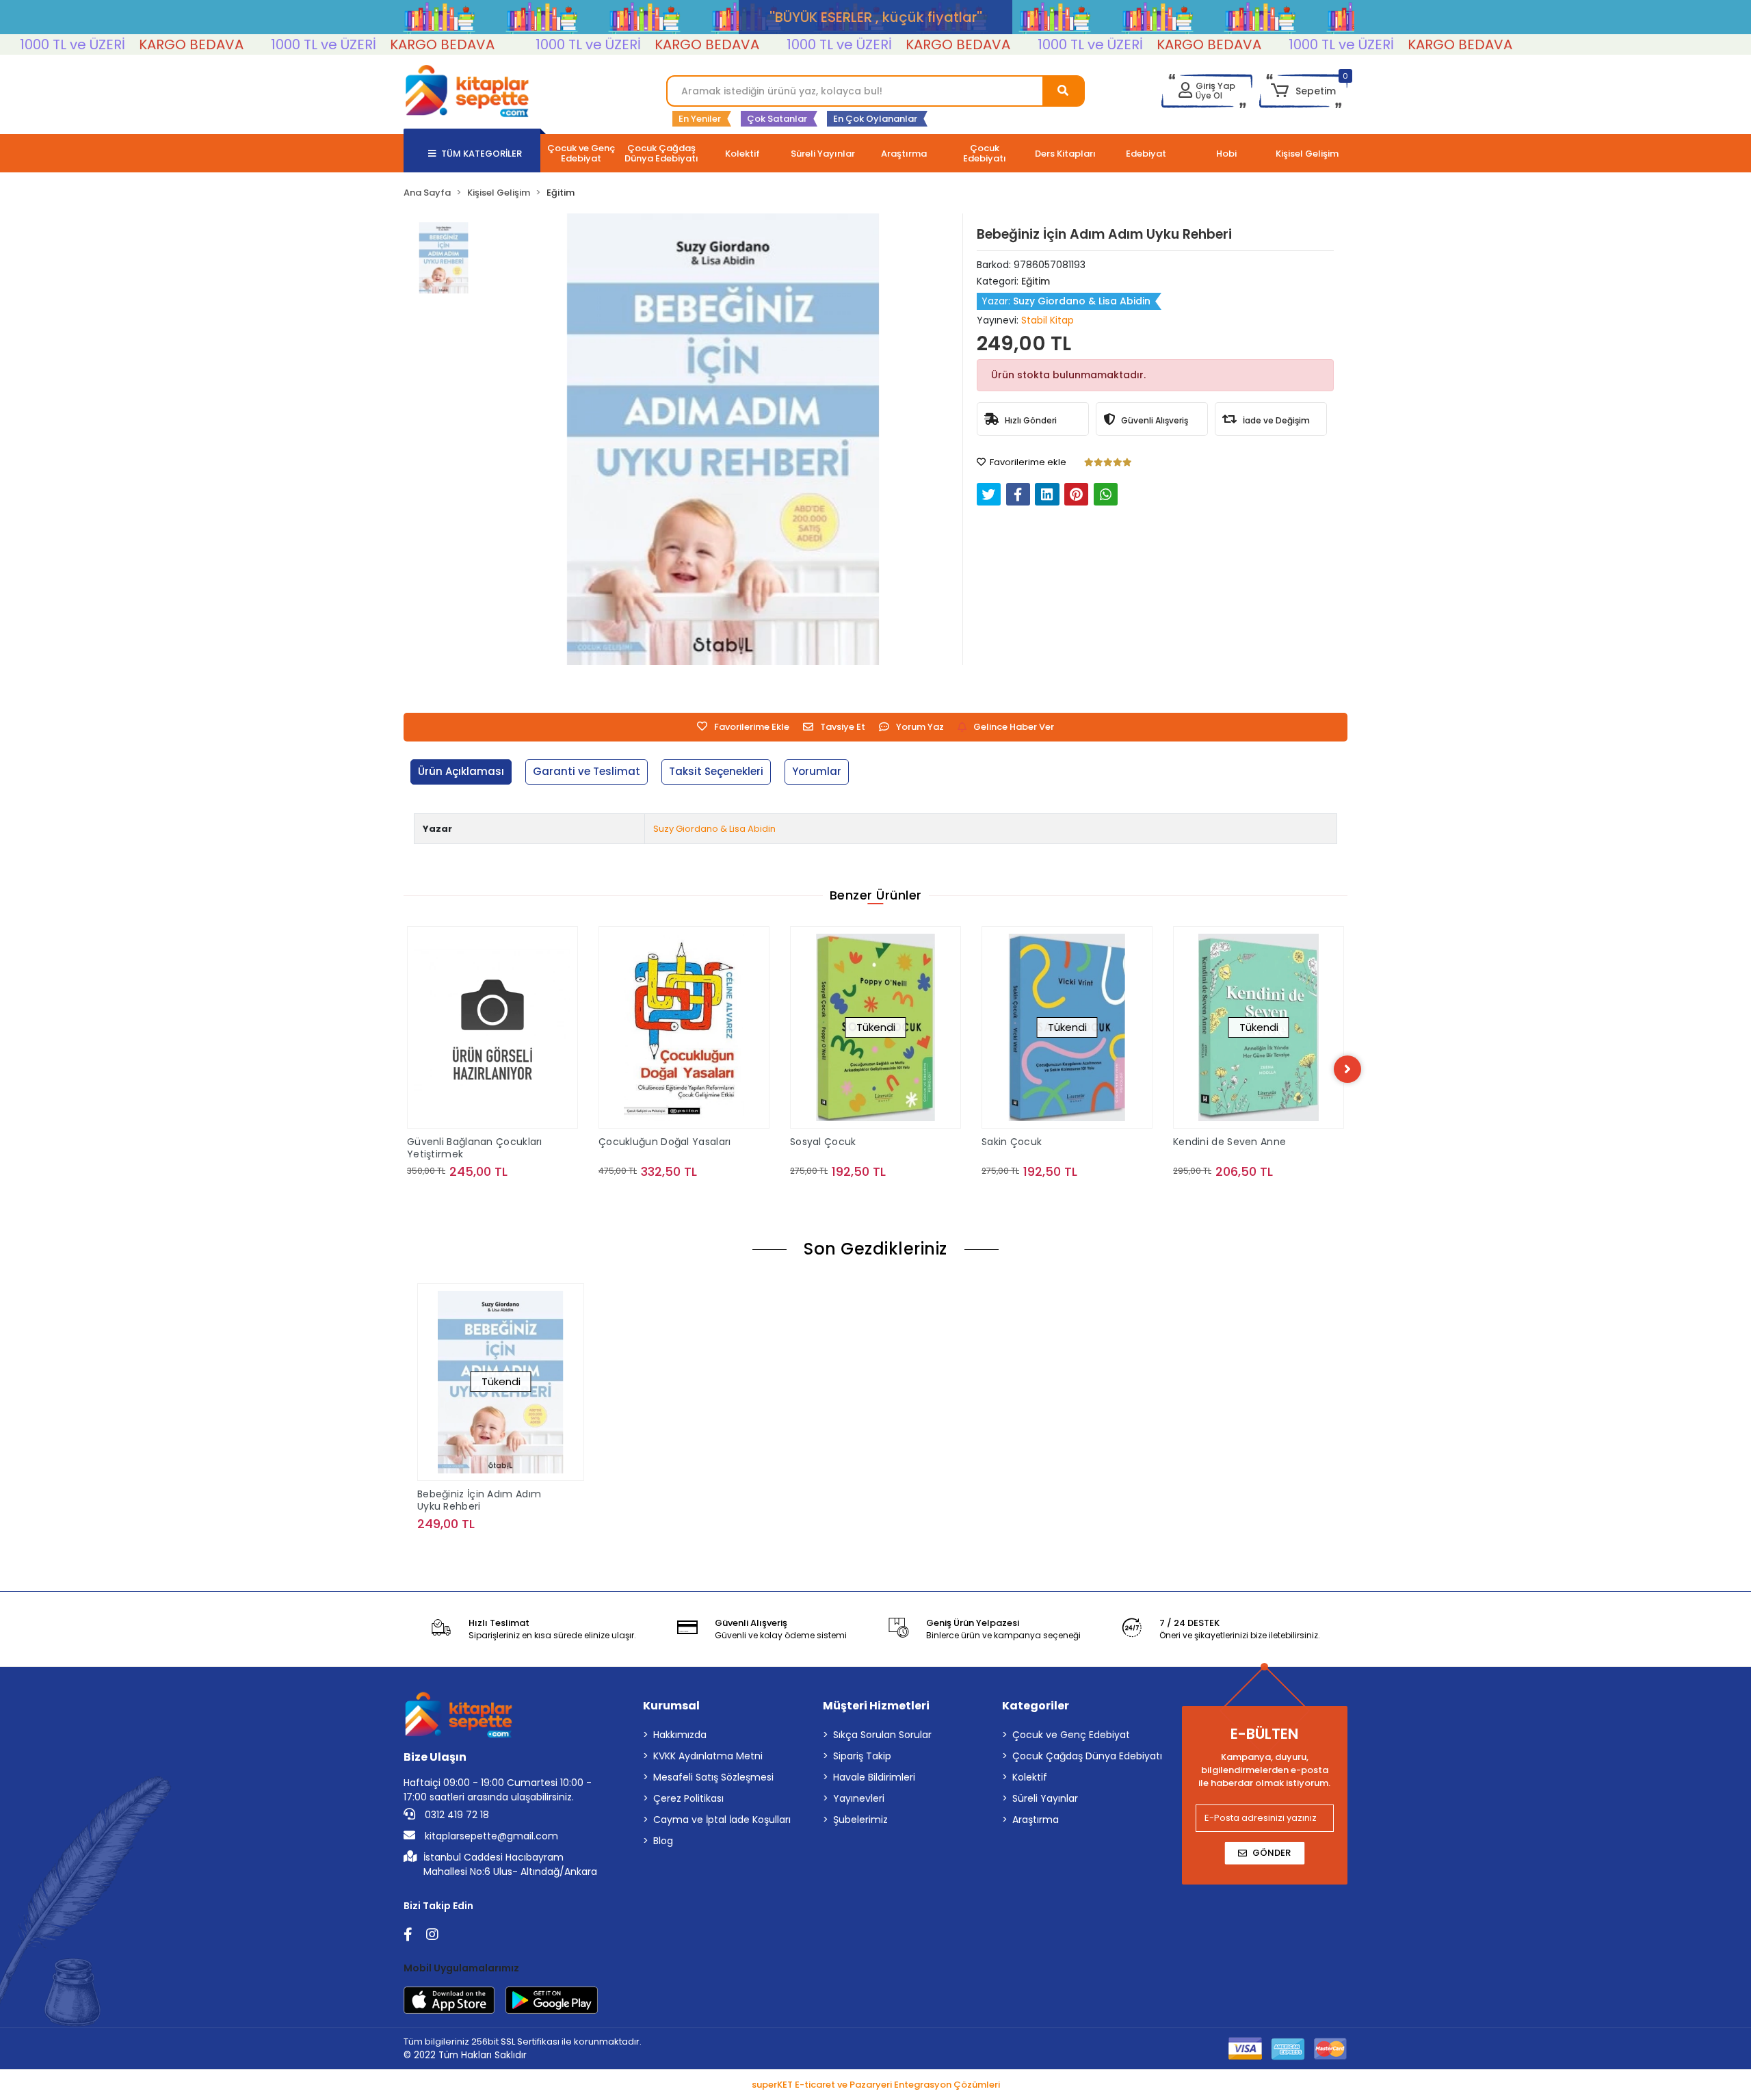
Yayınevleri (859, 1798)
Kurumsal (671, 1706)
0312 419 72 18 (456, 1815)
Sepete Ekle (505, 1199)
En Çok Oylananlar (875, 119)
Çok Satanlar (777, 119)
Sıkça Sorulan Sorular (882, 1735)
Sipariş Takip (862, 1756)
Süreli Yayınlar (1045, 1798)
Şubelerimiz (860, 1820)
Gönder (1272, 1853)
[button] (1303, 91)
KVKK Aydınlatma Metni (708, 1756)
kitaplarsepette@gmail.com (490, 1836)
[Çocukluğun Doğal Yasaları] (497, 1027)
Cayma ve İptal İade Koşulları (722, 1820)
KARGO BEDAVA (111, 44)
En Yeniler (700, 119)
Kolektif (1030, 1777)
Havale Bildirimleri (874, 1777)
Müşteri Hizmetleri (876, 1706)
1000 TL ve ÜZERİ (243, 44)
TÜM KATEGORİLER (482, 154)
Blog (663, 1841)
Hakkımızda (680, 1735)
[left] (404, 1069)
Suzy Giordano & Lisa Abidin (714, 829)
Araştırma (1036, 1820)
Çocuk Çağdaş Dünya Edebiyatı (1087, 1756)
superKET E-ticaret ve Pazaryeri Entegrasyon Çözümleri (876, 2085)
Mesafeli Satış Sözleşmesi (713, 1777)
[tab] (461, 772)
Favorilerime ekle (1027, 462)
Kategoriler (1036, 1706)
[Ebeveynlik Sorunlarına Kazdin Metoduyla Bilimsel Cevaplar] (1263, 1012)
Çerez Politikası (688, 1798)
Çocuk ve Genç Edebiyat (1071, 1735)
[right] (1347, 1069)
